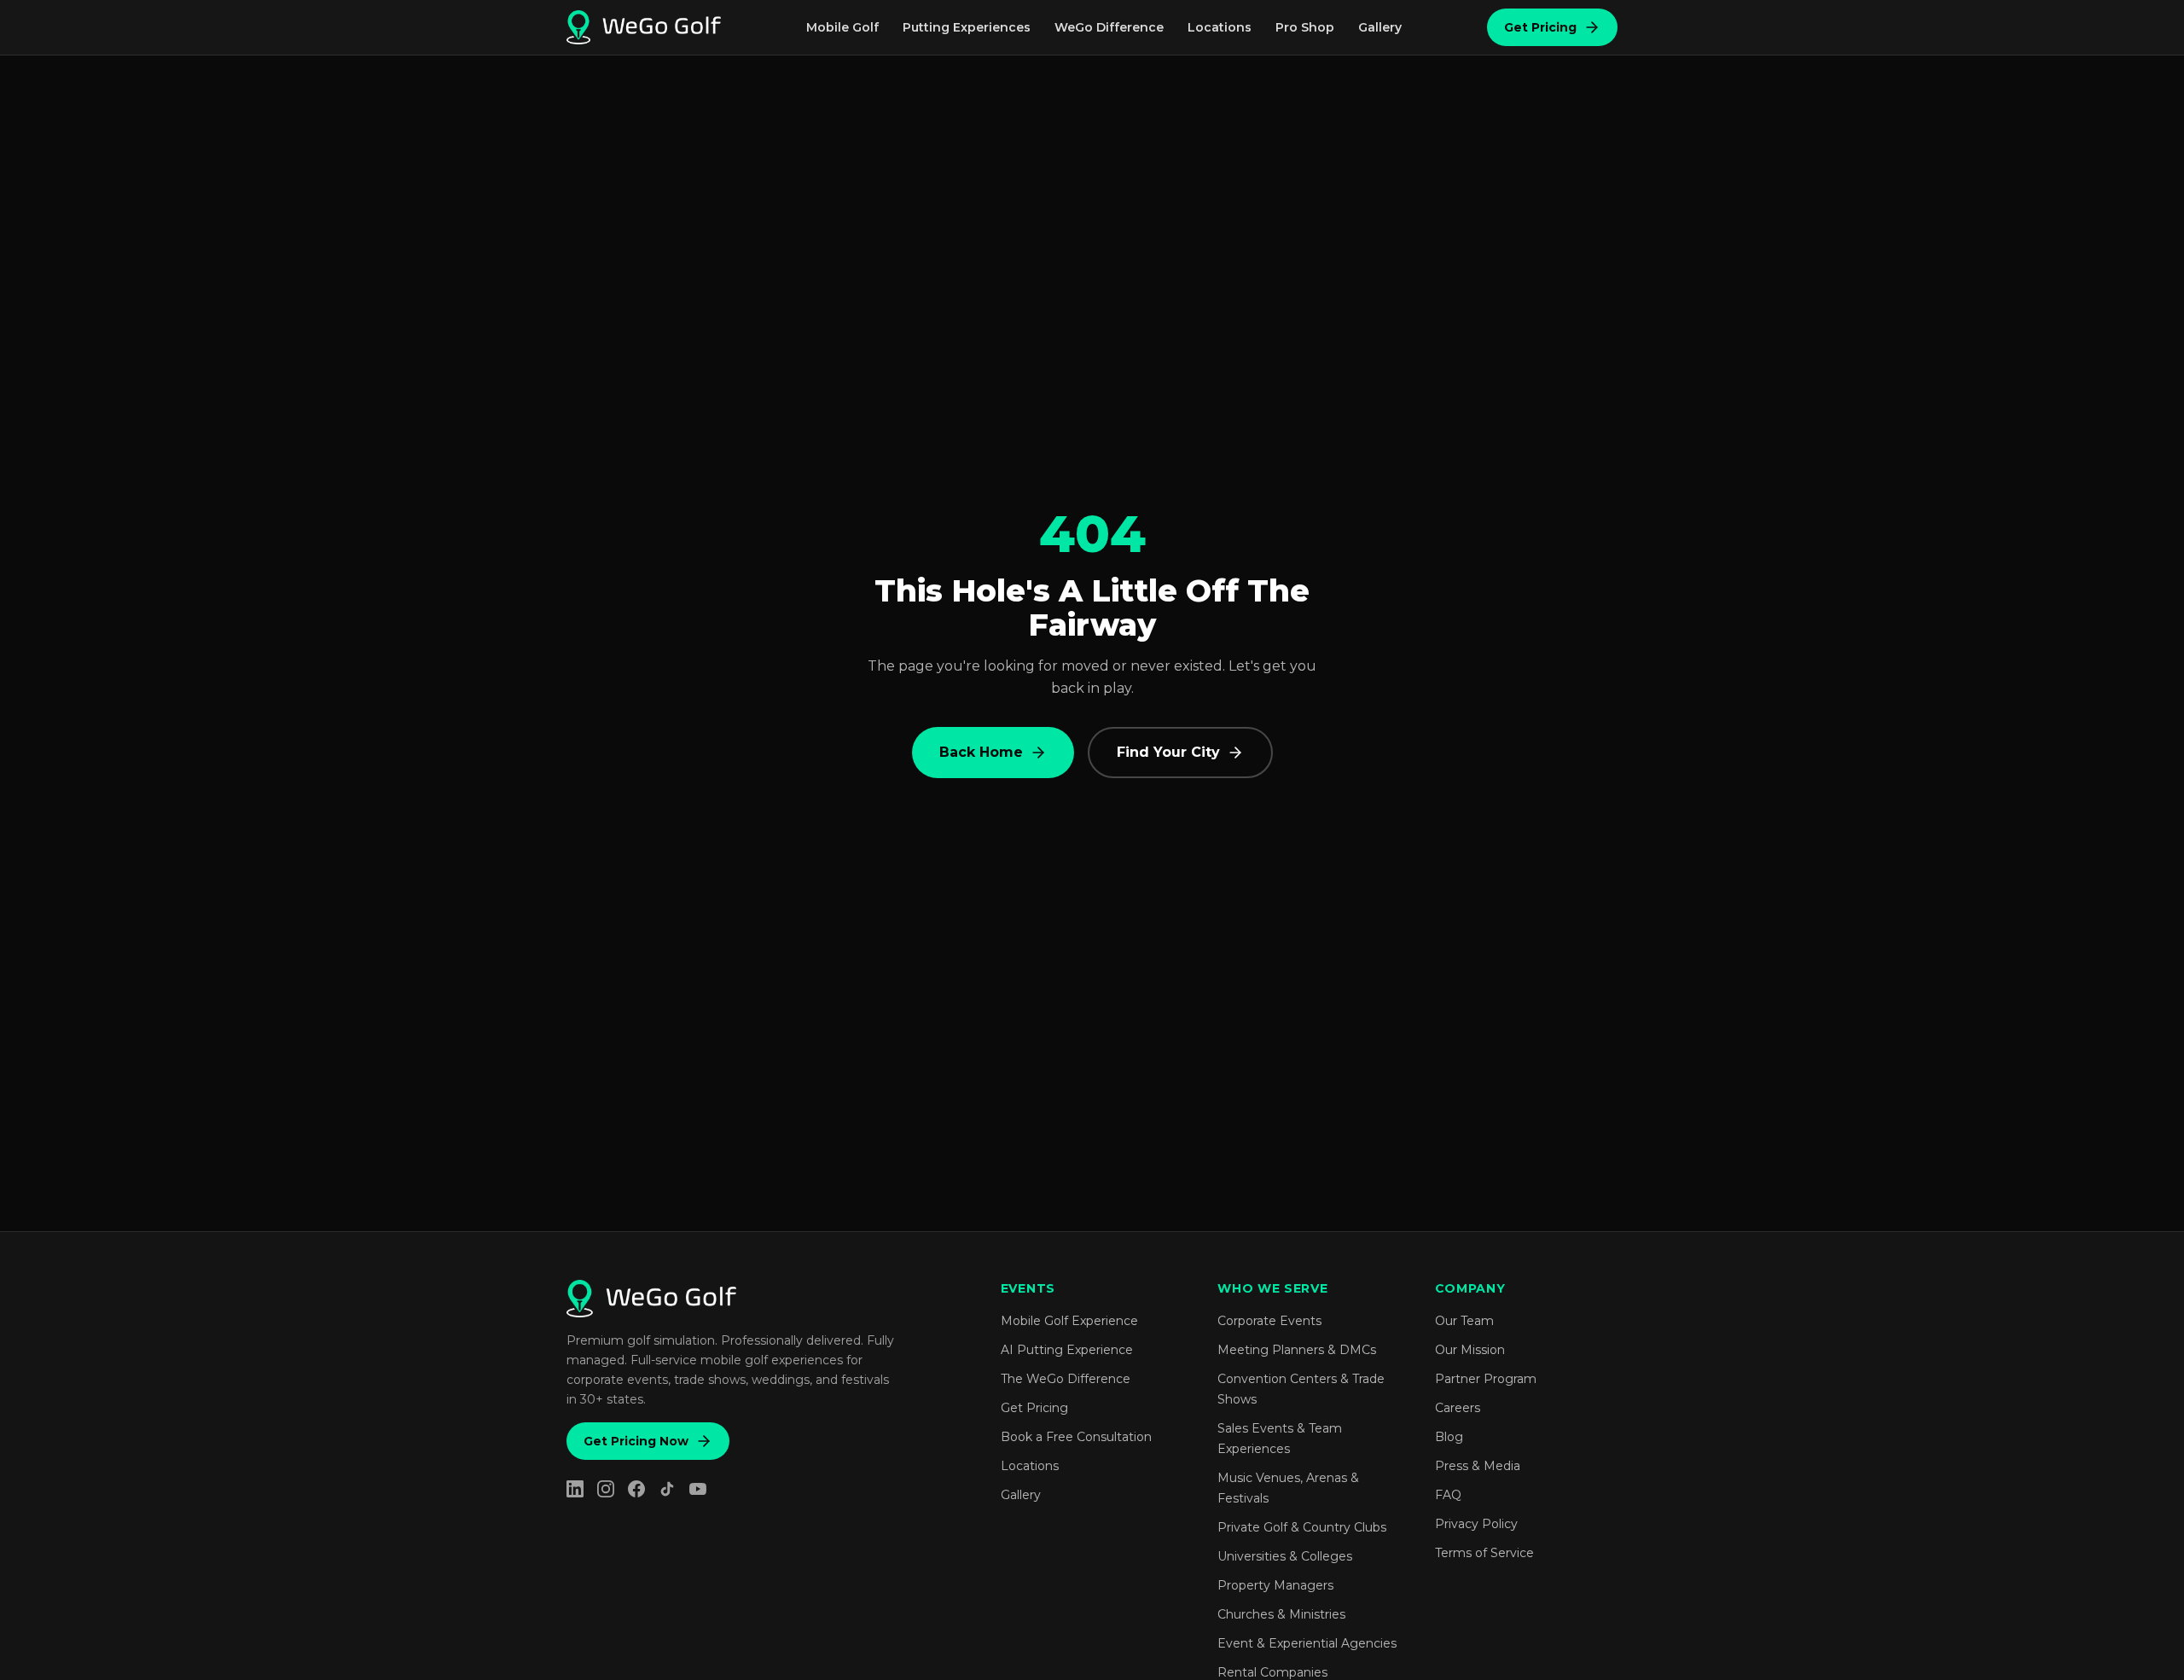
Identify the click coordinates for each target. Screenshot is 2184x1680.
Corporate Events (1269, 1321)
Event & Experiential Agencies (1307, 1643)
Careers (1458, 1408)
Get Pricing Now (636, 1441)
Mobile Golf (842, 27)
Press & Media (1478, 1466)
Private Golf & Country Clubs (1302, 1527)
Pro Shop (1305, 27)
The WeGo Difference (1066, 1379)
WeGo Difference (1109, 27)
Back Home (981, 752)
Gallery (1380, 27)
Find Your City (1168, 752)
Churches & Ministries (1281, 1614)
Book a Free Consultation (1076, 1437)
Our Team (1464, 1321)
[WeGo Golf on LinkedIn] (575, 1489)
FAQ (1448, 1495)
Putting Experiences (967, 27)
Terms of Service (1484, 1553)
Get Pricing (1540, 27)
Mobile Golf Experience (1069, 1321)
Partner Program (1486, 1379)
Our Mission (1470, 1350)
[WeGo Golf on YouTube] (698, 1489)
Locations (1220, 27)
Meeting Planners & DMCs (1297, 1350)
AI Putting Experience (1067, 1350)
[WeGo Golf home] (644, 27)
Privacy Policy (1476, 1524)
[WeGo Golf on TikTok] (667, 1489)
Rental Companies (1272, 1672)
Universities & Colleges (1285, 1556)
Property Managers (1275, 1585)
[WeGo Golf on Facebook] (636, 1489)
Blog (1449, 1437)
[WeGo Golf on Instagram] (606, 1489)
